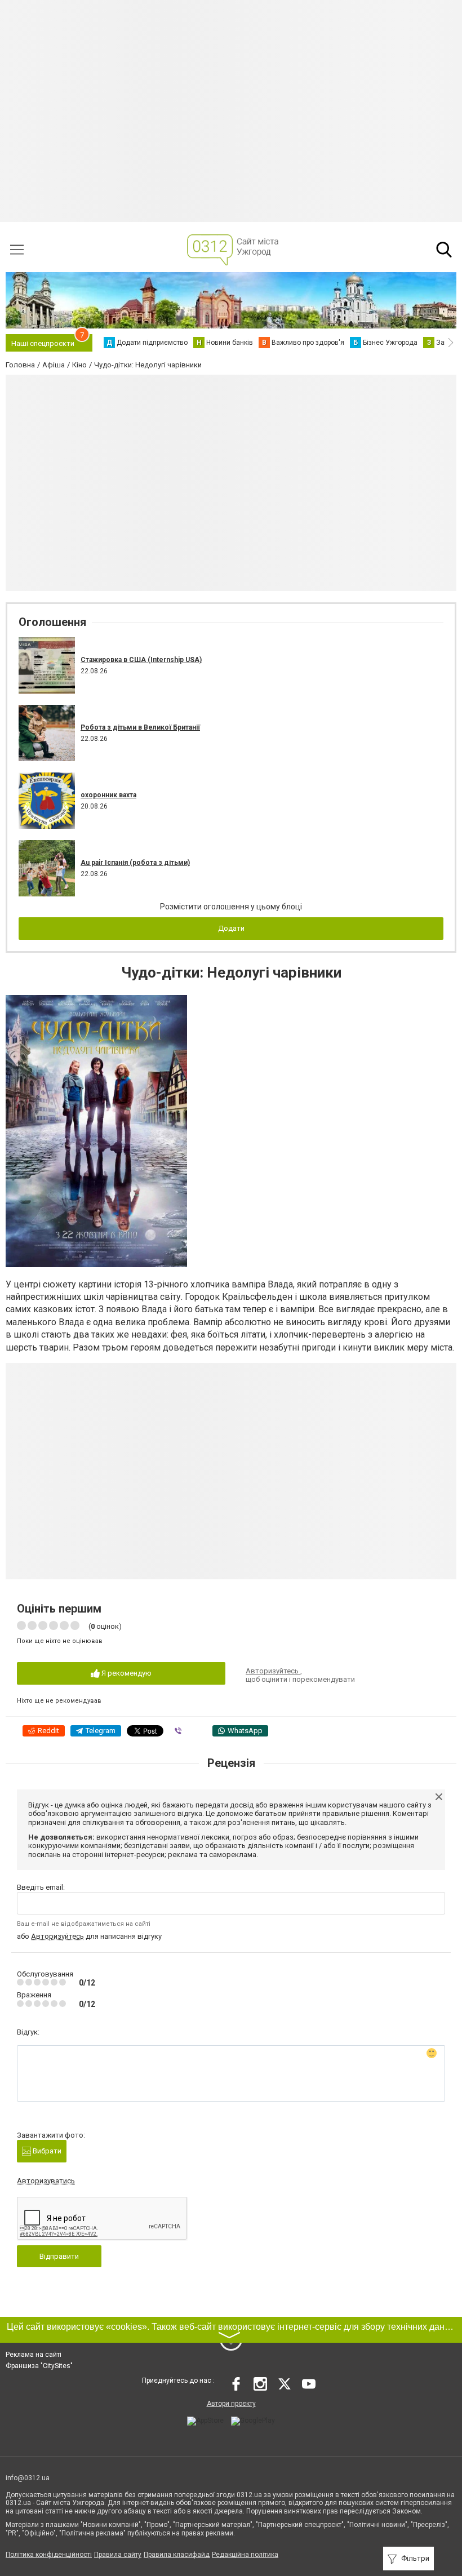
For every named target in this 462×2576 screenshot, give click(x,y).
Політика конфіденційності (49, 2555)
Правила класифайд (177, 2555)
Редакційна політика (245, 2555)
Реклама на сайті (34, 2355)
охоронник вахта (108, 795)
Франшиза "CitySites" (39, 2366)
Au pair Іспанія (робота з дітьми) (135, 863)
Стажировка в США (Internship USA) (141, 660)
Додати (231, 928)
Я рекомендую (126, 1673)
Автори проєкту (231, 2404)
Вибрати (46, 2151)
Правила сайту (118, 2555)
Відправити (59, 2256)
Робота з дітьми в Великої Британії (140, 727)
